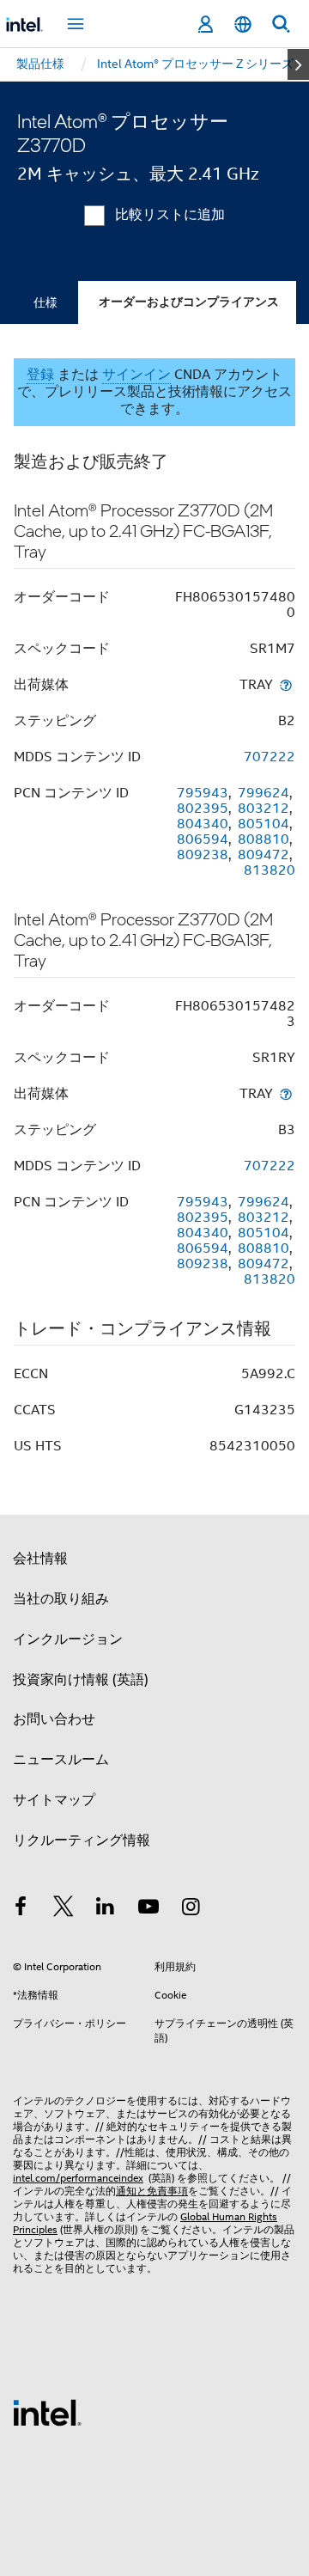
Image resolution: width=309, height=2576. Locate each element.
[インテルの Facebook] (21, 1909)
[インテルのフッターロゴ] (47, 2412)
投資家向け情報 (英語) (81, 1680)
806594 (203, 839)
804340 (203, 824)
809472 (264, 855)
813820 (270, 870)
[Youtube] (148, 1909)
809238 (203, 855)
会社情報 (40, 1559)
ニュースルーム (61, 1760)
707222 (270, 757)
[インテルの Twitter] (64, 1909)
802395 (203, 809)
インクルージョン (68, 1639)
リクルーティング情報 (82, 1840)
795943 (203, 793)
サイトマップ (54, 1800)
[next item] (298, 64)
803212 (264, 809)
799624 (264, 793)
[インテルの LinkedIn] (106, 1909)
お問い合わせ (54, 1719)
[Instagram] (191, 1909)
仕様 (45, 302)
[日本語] (243, 24)
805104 (264, 824)
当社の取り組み (61, 1599)
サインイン (136, 375)
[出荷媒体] (286, 684)
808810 (264, 839)
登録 (40, 375)
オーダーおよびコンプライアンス (189, 302)
